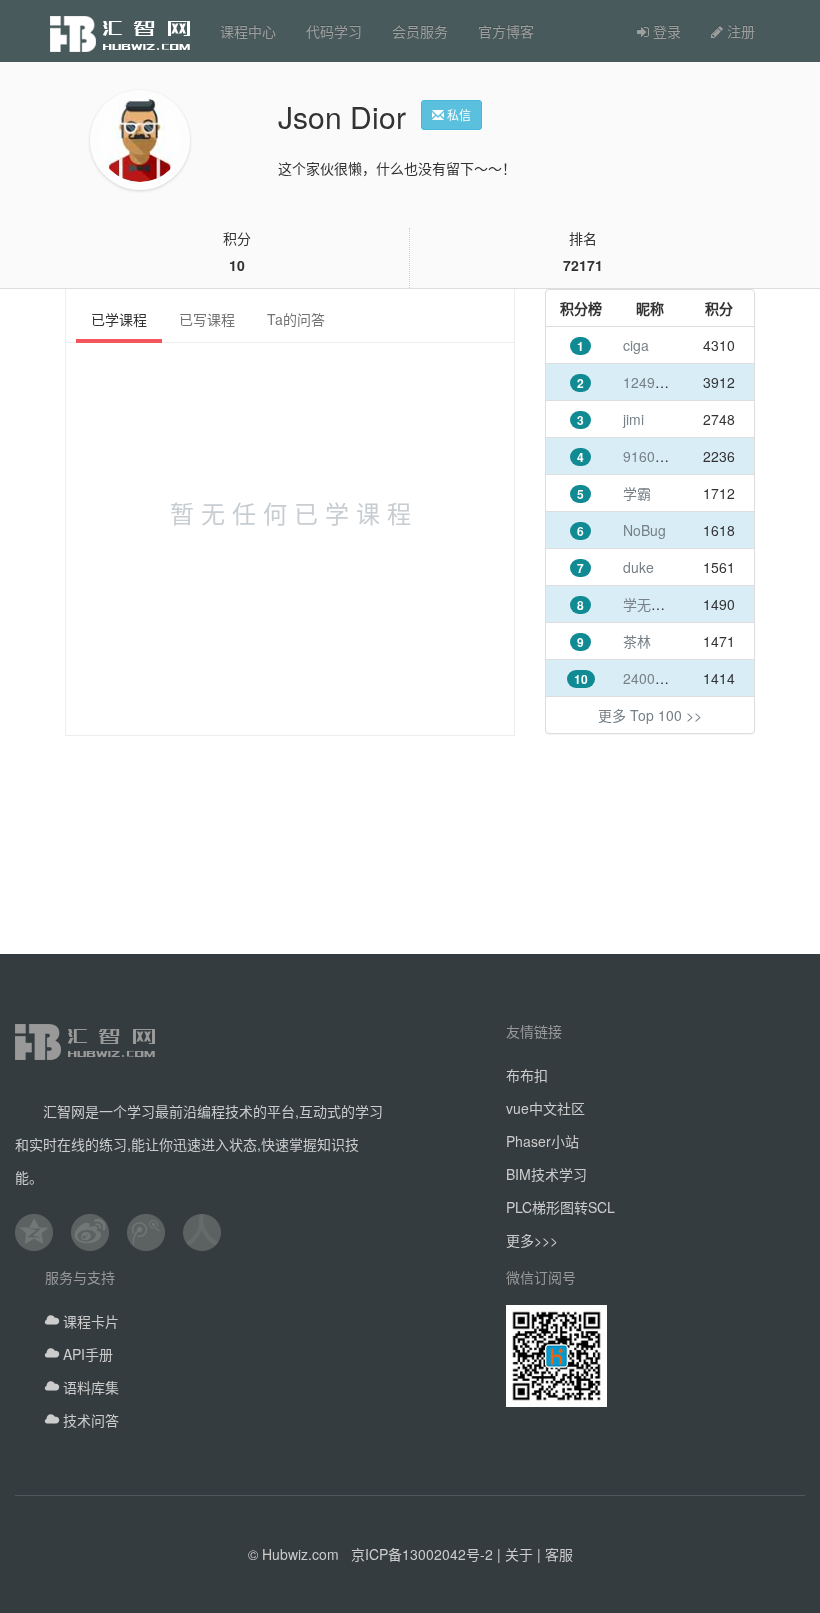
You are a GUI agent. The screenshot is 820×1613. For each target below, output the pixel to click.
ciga (636, 345)
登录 (665, 31)
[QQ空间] (43, 1232)
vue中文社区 (545, 1108)
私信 (457, 114)
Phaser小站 (542, 1141)
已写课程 (207, 319)
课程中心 (248, 31)
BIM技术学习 (546, 1174)
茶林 (637, 641)
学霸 (637, 493)
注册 (739, 31)
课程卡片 (89, 1321)
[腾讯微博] (155, 1232)
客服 (559, 1554)
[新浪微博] (99, 1232)
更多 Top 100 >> (650, 715)
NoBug (644, 530)
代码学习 (334, 31)
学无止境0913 (667, 604)
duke (638, 567)
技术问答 (89, 1420)
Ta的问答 (296, 319)
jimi (633, 419)
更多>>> (532, 1240)
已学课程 (119, 319)
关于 (519, 1554)
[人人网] (211, 1232)
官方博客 (506, 31)
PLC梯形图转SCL (560, 1207)
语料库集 (89, 1387)
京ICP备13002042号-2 (422, 1554)
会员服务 (420, 31)
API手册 (86, 1354)
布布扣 (527, 1075)
